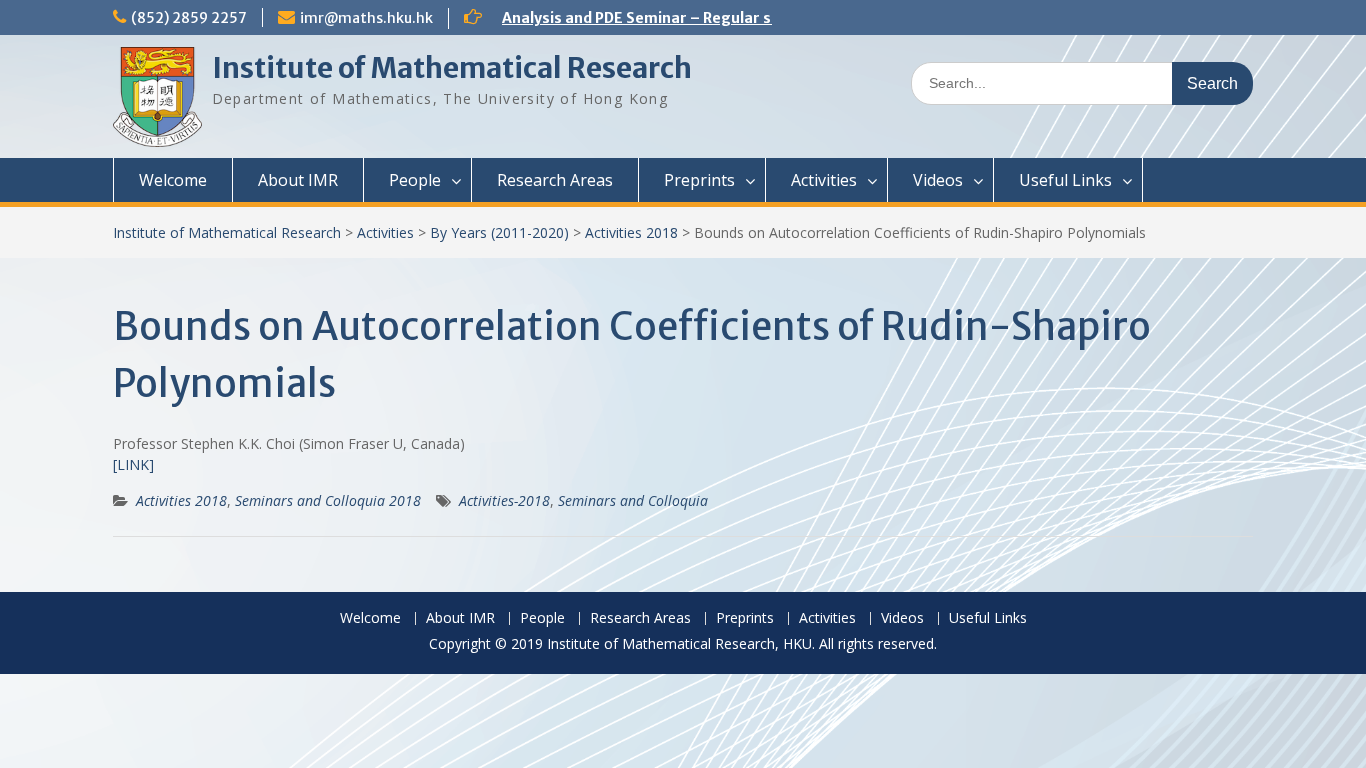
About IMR (298, 180)
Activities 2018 (631, 232)
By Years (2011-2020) (499, 232)
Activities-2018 (504, 500)
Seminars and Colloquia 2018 (328, 500)
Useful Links (1065, 180)
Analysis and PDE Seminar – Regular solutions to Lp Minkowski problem (756, 18)
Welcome (173, 180)
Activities (824, 180)
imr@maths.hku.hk (366, 18)
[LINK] (133, 464)
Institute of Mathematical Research (452, 68)
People (415, 180)
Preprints (699, 180)
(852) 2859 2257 (189, 18)
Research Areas (555, 180)
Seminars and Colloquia (633, 500)
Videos (938, 180)
